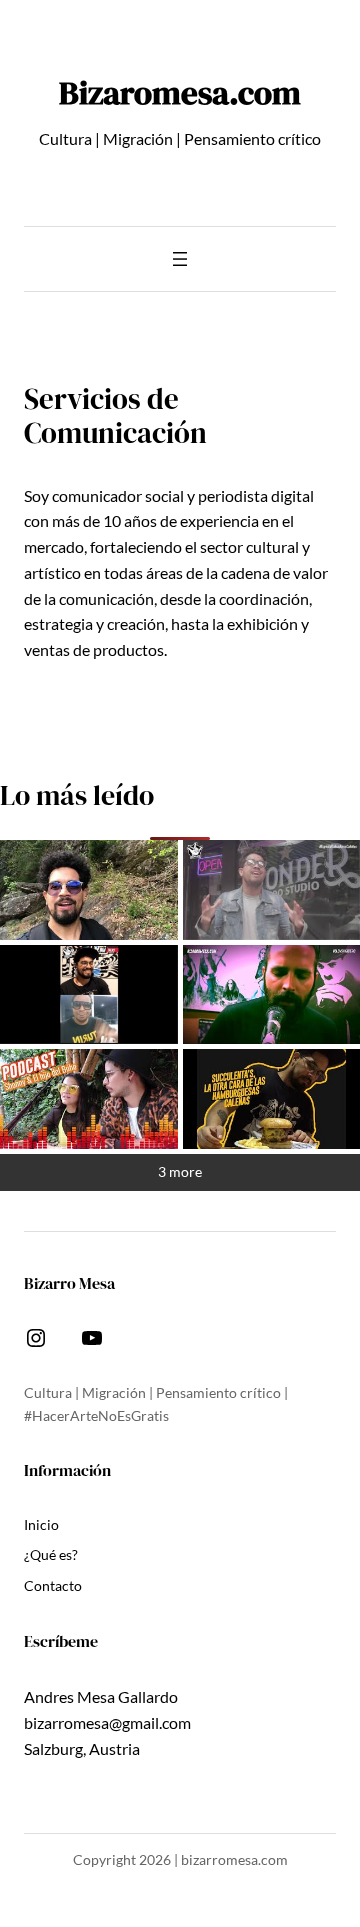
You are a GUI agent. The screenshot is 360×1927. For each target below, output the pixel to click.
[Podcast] (89, 1099)
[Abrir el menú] (180, 259)
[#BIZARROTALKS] (89, 995)
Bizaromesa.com (180, 92)
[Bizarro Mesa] (89, 890)
